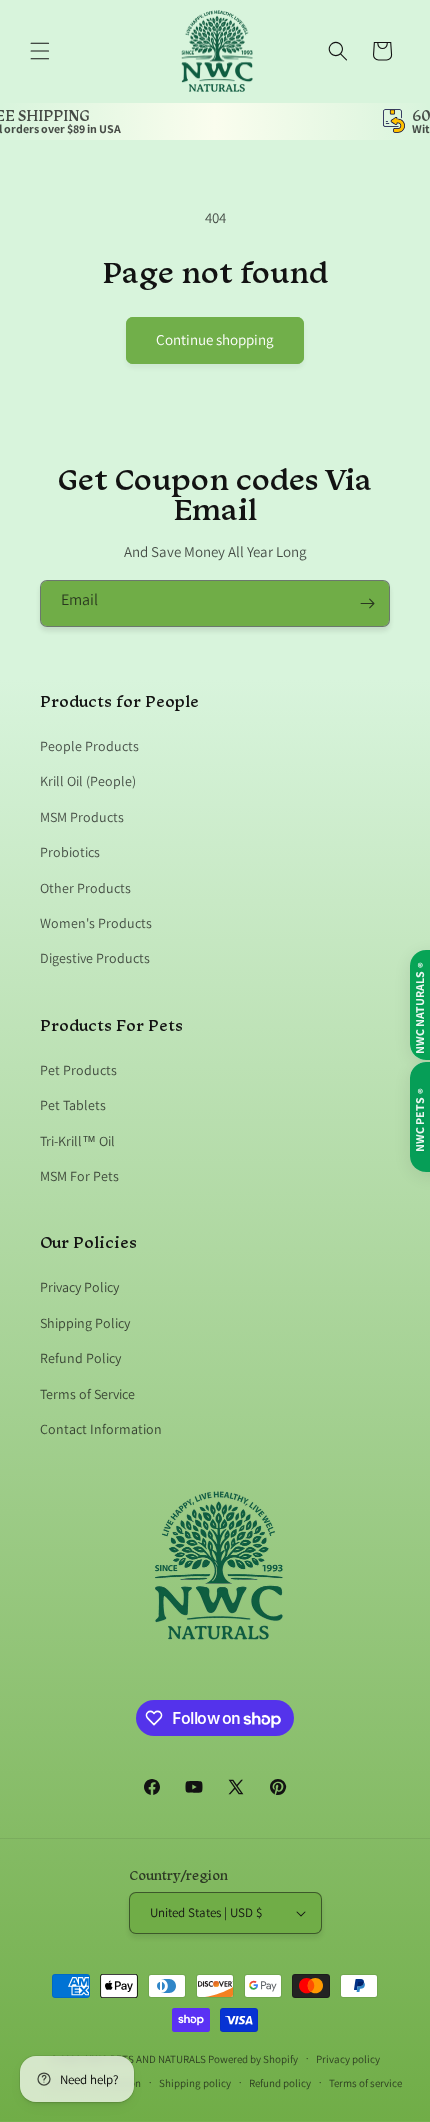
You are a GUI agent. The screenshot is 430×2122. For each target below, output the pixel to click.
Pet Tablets (73, 1105)
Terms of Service (87, 1394)
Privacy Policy (79, 1287)
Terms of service (365, 2083)
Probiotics (70, 852)
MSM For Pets (79, 1176)
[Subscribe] (367, 603)
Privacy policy (348, 2059)
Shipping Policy (85, 1323)
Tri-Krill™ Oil (77, 1141)
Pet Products (78, 1070)
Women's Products (96, 923)
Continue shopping (215, 339)
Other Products (85, 888)
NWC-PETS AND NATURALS (145, 2058)
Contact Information (101, 1429)
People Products (89, 746)
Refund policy (280, 2083)
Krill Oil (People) (88, 781)
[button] (40, 51)
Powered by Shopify (253, 2058)
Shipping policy (195, 2083)
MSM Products (82, 817)
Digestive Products (95, 958)
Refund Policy (80, 1358)
